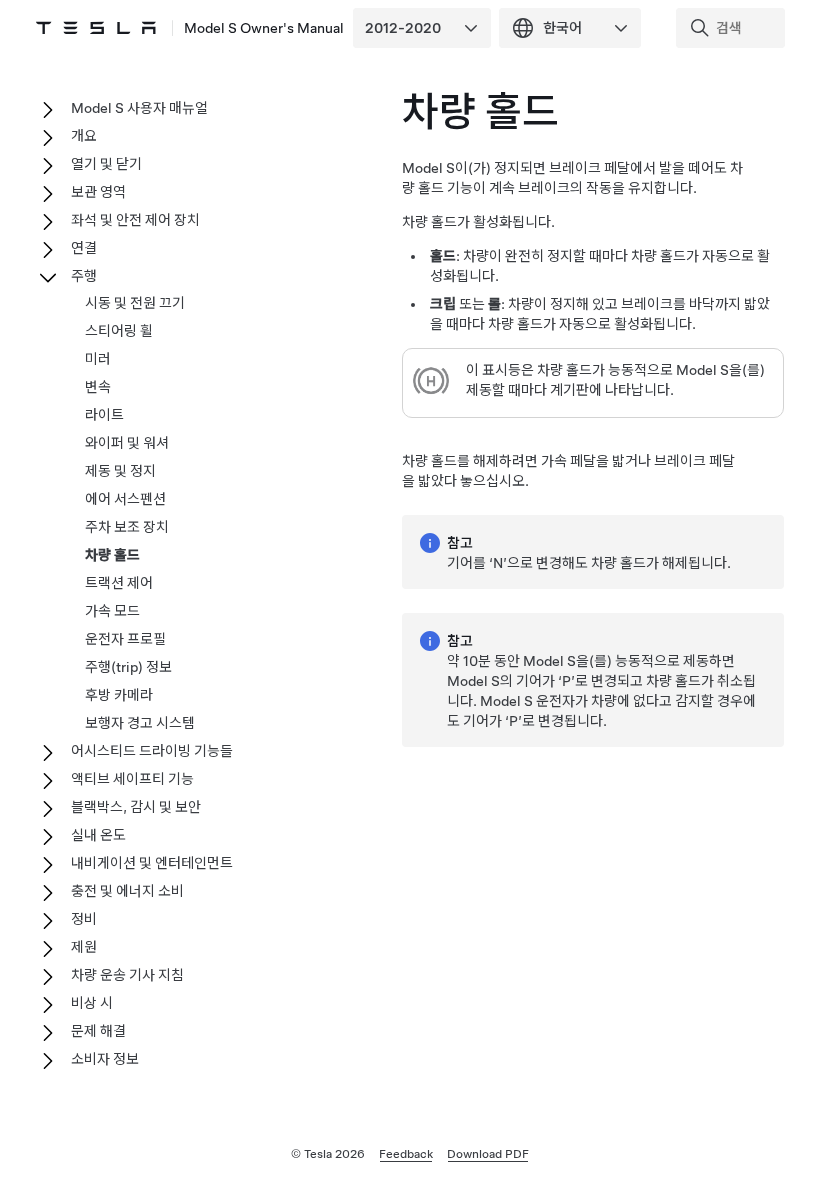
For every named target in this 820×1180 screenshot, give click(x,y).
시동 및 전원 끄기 (135, 303)
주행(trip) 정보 (128, 667)
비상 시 (92, 1003)
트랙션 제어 (119, 583)
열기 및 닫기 (106, 164)
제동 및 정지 (120, 471)
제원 (84, 947)
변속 (98, 387)
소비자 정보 (105, 1059)
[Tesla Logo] (96, 28)
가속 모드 (112, 611)
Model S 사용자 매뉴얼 (139, 108)
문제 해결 (98, 1031)
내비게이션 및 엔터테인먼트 (152, 863)
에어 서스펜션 (125, 499)
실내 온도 (98, 835)
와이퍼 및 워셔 (127, 443)
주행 (84, 276)
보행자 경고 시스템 (140, 723)
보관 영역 (98, 192)
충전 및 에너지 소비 (127, 891)
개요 (84, 136)
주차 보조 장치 (127, 527)
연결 (84, 248)
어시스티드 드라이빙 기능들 (152, 751)
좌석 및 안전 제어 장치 (135, 220)
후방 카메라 (119, 695)
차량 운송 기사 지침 (127, 975)
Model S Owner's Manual (264, 28)
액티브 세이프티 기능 (132, 779)
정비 (84, 919)
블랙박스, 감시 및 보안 (136, 807)
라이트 (104, 415)
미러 (98, 359)
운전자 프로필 (125, 639)
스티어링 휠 (119, 331)
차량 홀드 (112, 555)
